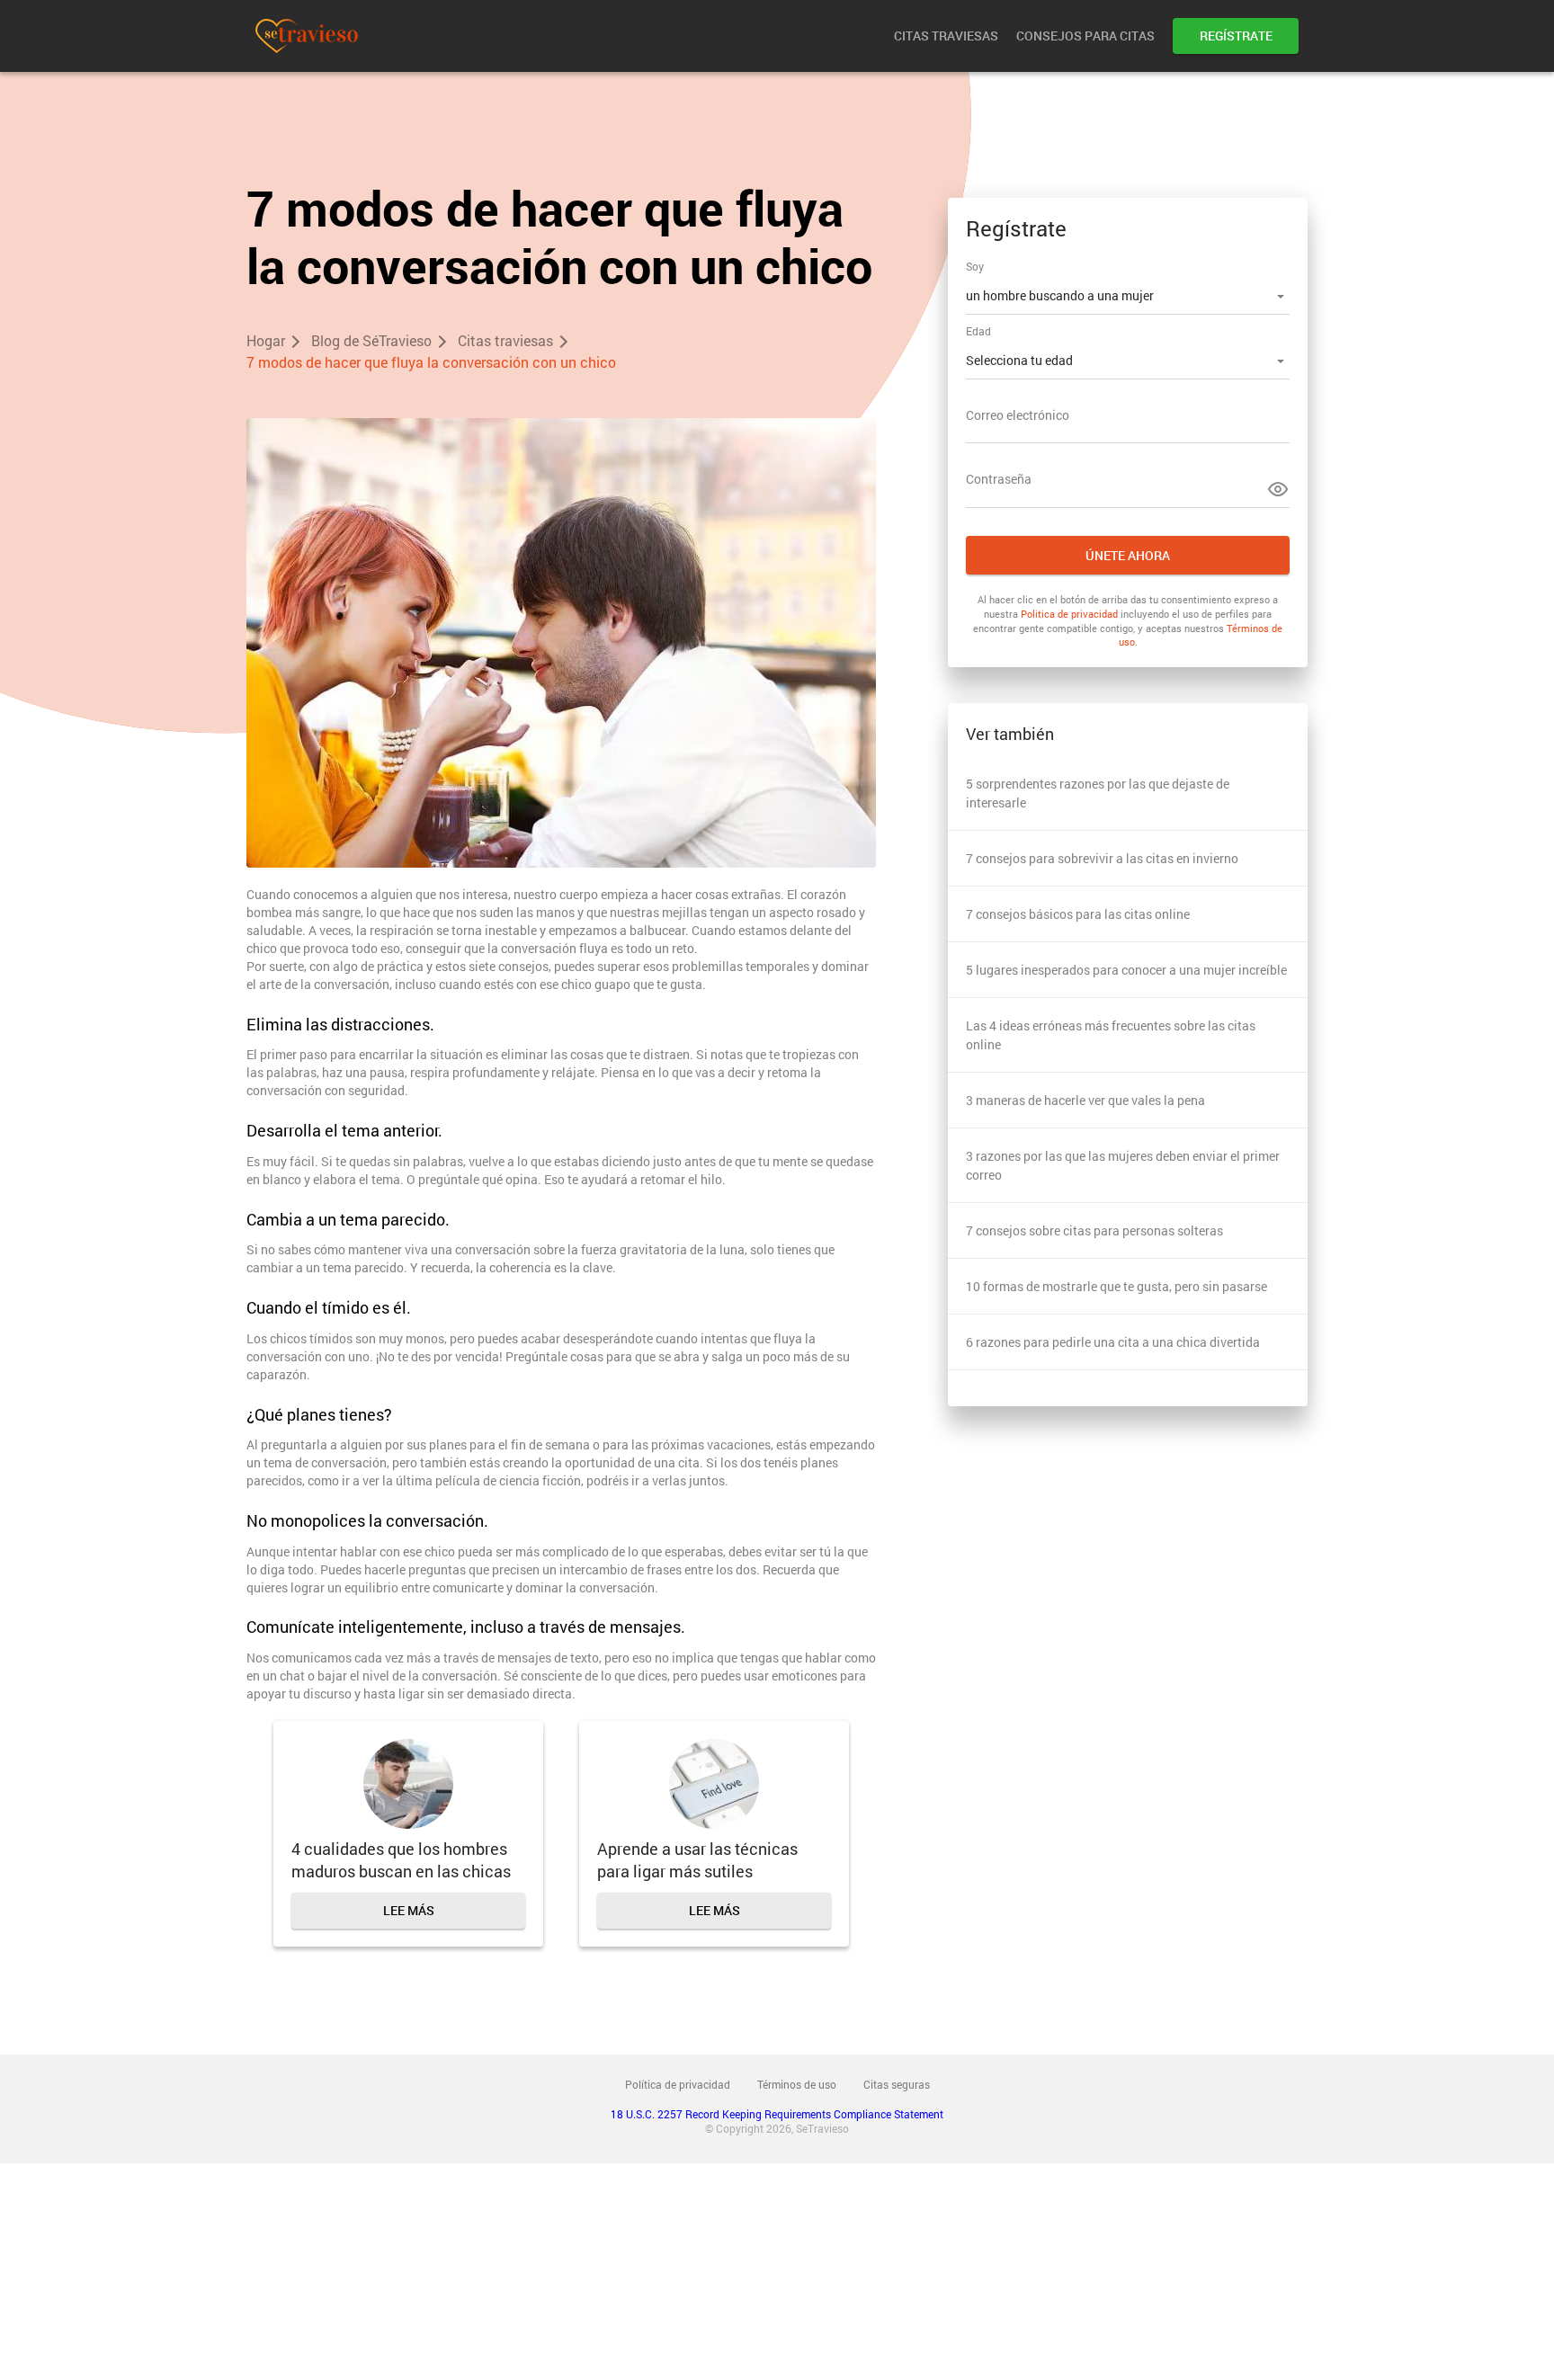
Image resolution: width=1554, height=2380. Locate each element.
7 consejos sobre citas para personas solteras (1094, 1230)
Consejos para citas (1085, 36)
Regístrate (1236, 36)
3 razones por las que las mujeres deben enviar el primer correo (1123, 1165)
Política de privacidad (678, 2084)
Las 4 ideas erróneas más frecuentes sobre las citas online (1111, 1035)
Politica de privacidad (1069, 614)
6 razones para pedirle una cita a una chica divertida (1113, 1342)
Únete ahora (1128, 555)
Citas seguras (897, 2084)
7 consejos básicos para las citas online (1078, 914)
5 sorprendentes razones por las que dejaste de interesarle (1098, 793)
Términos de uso (797, 2084)
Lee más (409, 1910)
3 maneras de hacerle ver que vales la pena (1085, 1100)
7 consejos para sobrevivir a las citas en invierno (1102, 858)
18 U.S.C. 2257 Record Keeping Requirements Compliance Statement (777, 2114)
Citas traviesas (946, 36)
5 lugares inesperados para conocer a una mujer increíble (1126, 970)
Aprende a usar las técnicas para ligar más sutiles (697, 1860)
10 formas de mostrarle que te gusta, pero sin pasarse (1116, 1286)
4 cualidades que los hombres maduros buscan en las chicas (401, 1860)
